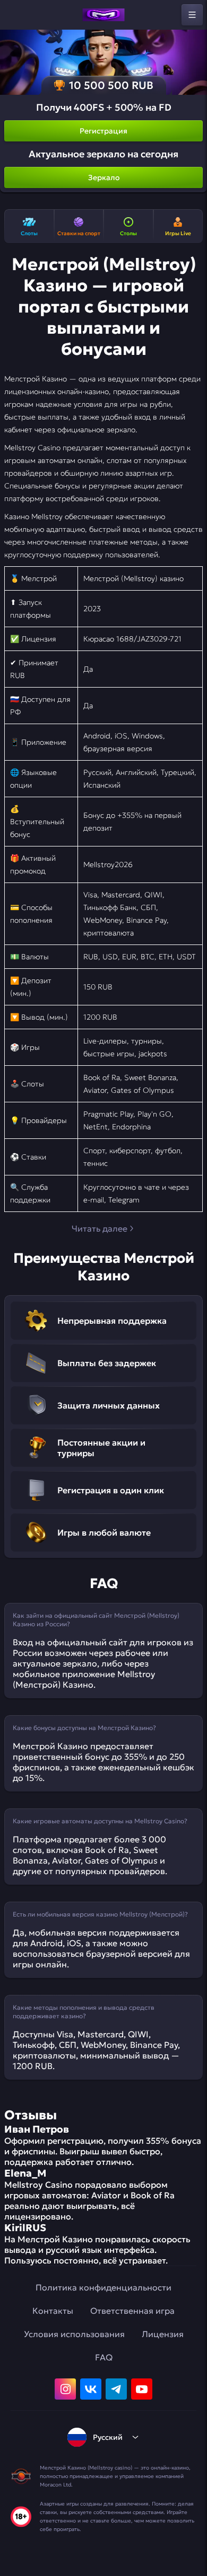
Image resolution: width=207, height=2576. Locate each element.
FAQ (104, 2357)
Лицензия (163, 2334)
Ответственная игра (132, 2311)
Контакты (53, 2311)
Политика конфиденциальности (103, 2287)
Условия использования (74, 2334)
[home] (103, 15)
